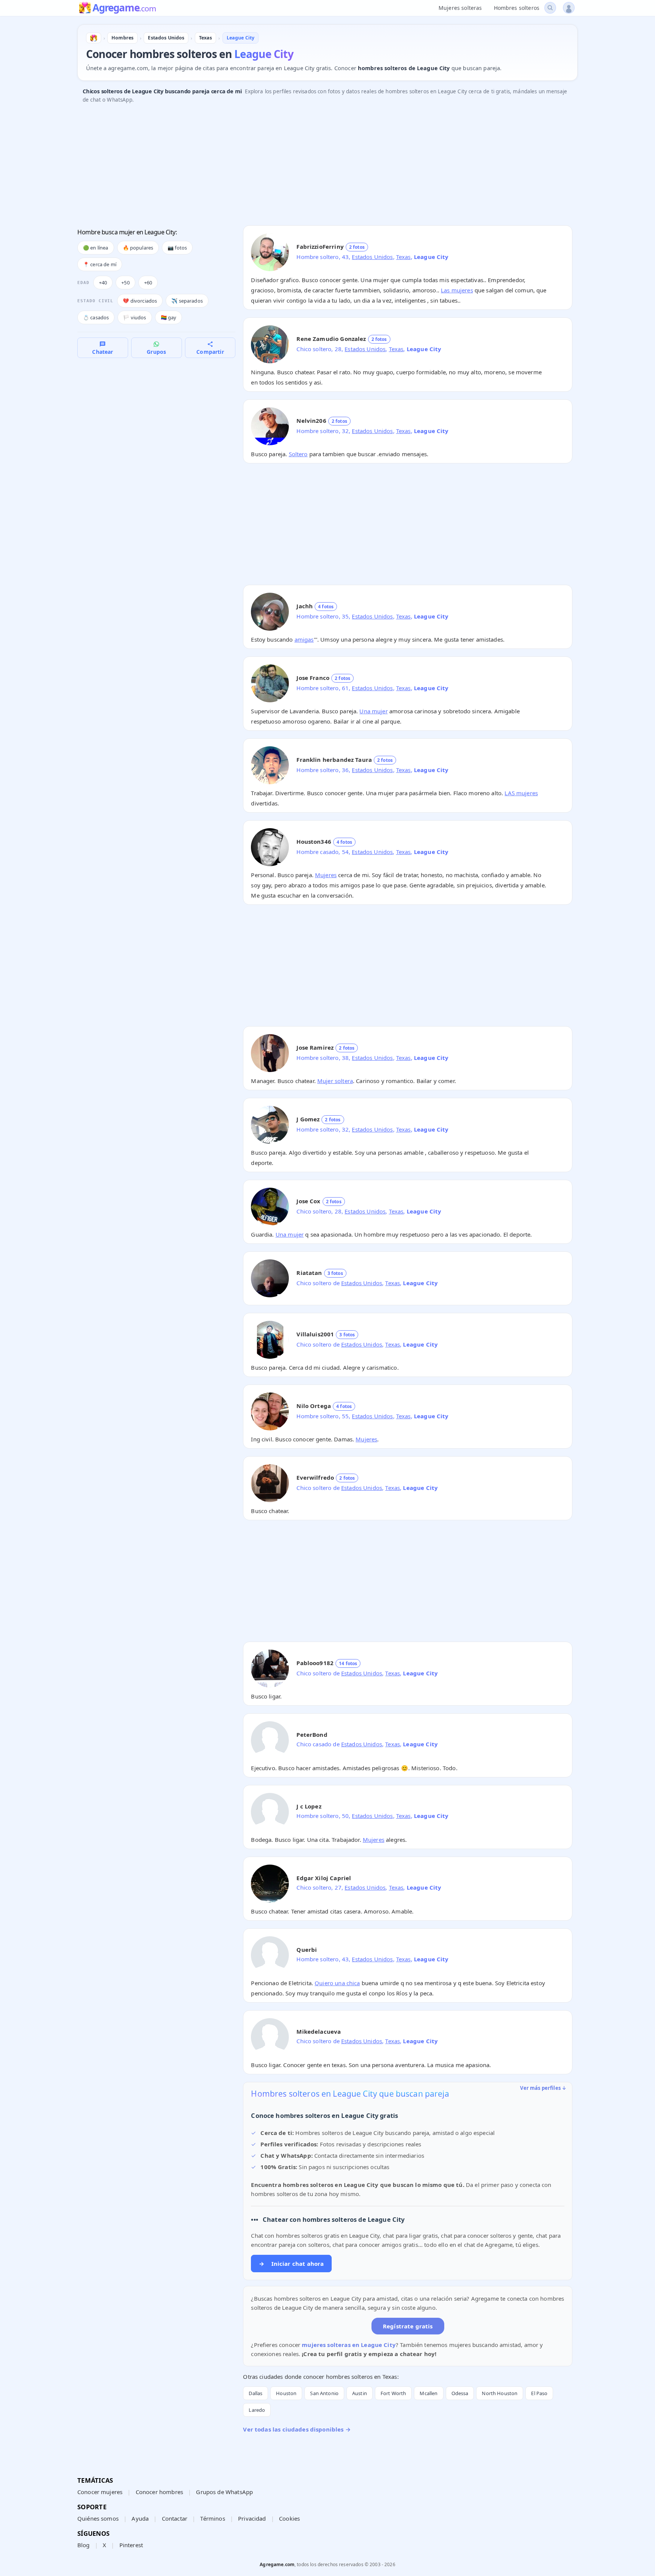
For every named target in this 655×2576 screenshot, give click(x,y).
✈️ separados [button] (187, 301)
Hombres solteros (517, 8)
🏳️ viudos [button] (135, 317)
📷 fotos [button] (177, 248)
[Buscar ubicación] (550, 8)
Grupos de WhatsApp (224, 2492)
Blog (84, 2545)
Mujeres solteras (460, 8)
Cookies (289, 2518)
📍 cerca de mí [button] (100, 264)
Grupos (156, 352)
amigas (304, 639)
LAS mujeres (521, 793)
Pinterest (131, 2545)
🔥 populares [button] (138, 248)
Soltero (298, 454)
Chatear (103, 352)
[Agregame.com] (94, 38)
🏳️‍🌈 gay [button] (169, 317)
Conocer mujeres (100, 2492)
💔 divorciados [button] (140, 301)
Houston (286, 2393)
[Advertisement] (305, 166)
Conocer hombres (159, 2492)
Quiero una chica (337, 1983)
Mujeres (326, 875)
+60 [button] (148, 283)
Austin (360, 2393)
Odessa (460, 2393)
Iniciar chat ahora (291, 2264)
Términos (212, 2518)
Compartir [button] (210, 352)
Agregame (124, 8)
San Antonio (324, 2393)
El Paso (539, 2393)
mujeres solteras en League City (349, 2345)
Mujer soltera (335, 1081)
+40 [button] (103, 283)
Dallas (255, 2393)
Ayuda (140, 2518)
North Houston (500, 2393)
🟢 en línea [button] (96, 248)
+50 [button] (125, 283)
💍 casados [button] (96, 317)
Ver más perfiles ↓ (543, 2088)
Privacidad (252, 2518)
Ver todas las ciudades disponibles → (297, 2429)
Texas (403, 257)
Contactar (175, 2518)
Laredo (257, 2410)
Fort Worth (393, 2393)
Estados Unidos (372, 257)
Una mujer (373, 711)
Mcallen (429, 2393)
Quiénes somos (98, 2518)
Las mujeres (457, 290)
